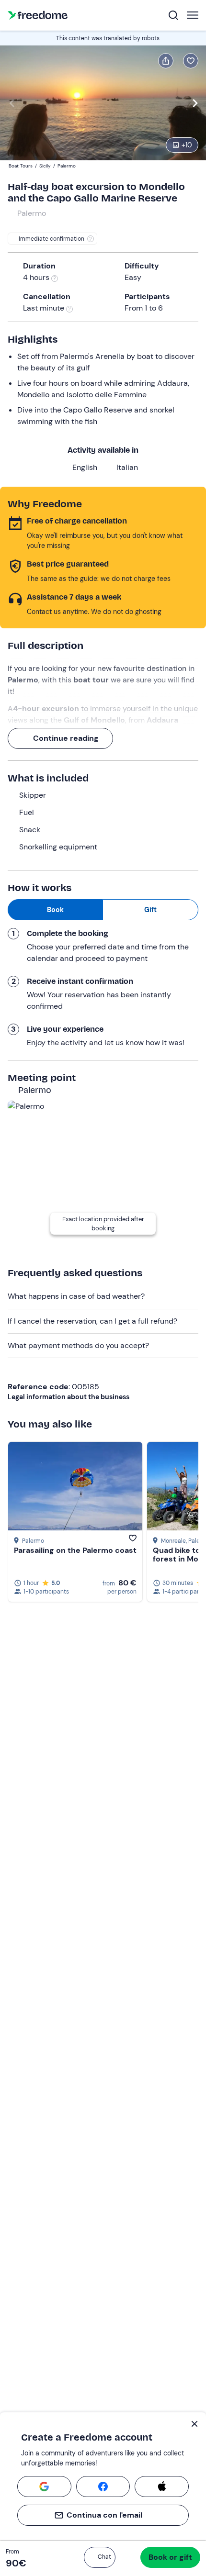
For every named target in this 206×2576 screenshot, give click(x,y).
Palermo (32, 213)
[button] (100, 2557)
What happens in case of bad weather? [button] (76, 1296)
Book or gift (170, 2557)
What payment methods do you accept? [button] (78, 1345)
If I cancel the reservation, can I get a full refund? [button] (92, 1321)
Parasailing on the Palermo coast (75, 1550)
